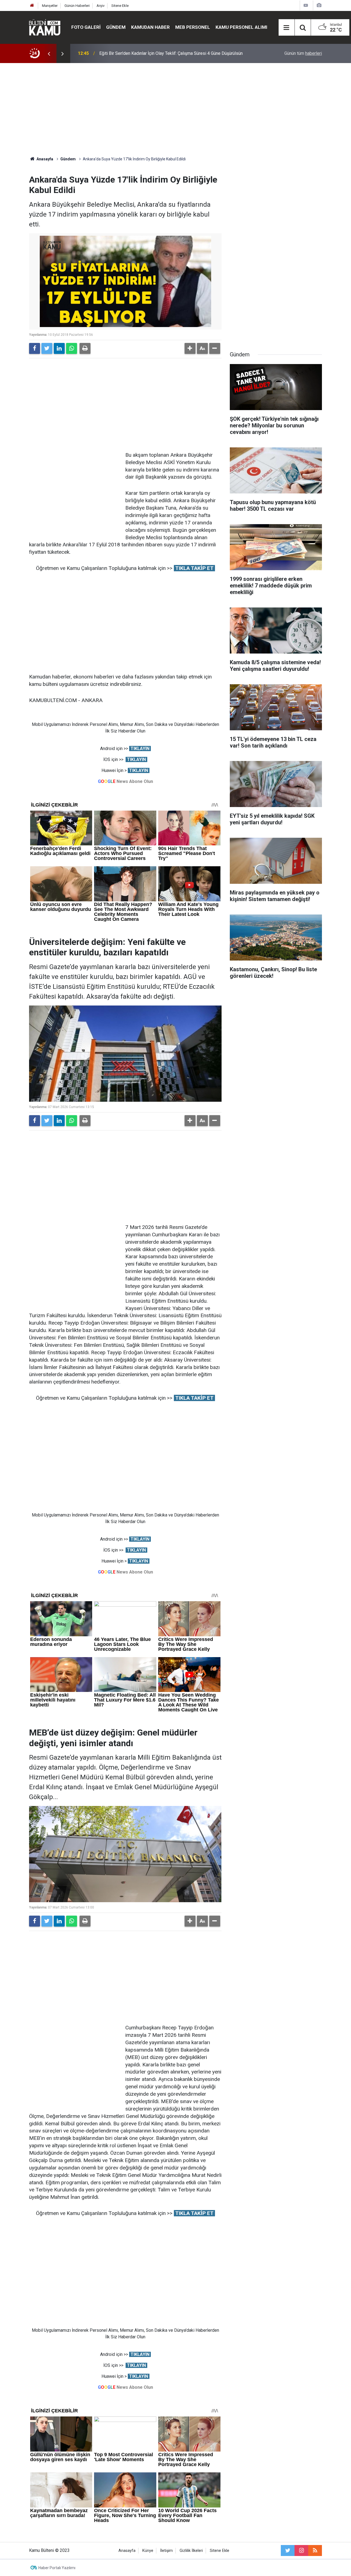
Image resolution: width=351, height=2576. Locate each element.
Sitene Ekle (120, 6)
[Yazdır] (85, 348)
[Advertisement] (175, 110)
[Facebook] (35, 348)
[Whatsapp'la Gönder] (72, 348)
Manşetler (50, 6)
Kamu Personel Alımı (241, 27)
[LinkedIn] (59, 348)
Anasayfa (127, 2551)
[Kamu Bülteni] (45, 27)
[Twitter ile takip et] (288, 2551)
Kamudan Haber (150, 27)
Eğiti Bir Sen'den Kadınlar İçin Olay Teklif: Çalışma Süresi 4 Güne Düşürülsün (171, 53)
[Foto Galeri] (319, 5)
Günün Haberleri (77, 6)
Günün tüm (303, 53)
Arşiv (101, 6)
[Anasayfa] (32, 6)
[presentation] (49, 53)
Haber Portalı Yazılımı (57, 2568)
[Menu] (287, 28)
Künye (148, 2551)
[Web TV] (306, 5)
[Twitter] (47, 348)
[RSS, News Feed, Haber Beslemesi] (315, 2551)
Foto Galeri (86, 27)
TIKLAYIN (140, 749)
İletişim (166, 2551)
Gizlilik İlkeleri (191, 2551)
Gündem (116, 27)
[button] (190, 348)
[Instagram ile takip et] (301, 2551)
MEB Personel (193, 27)
